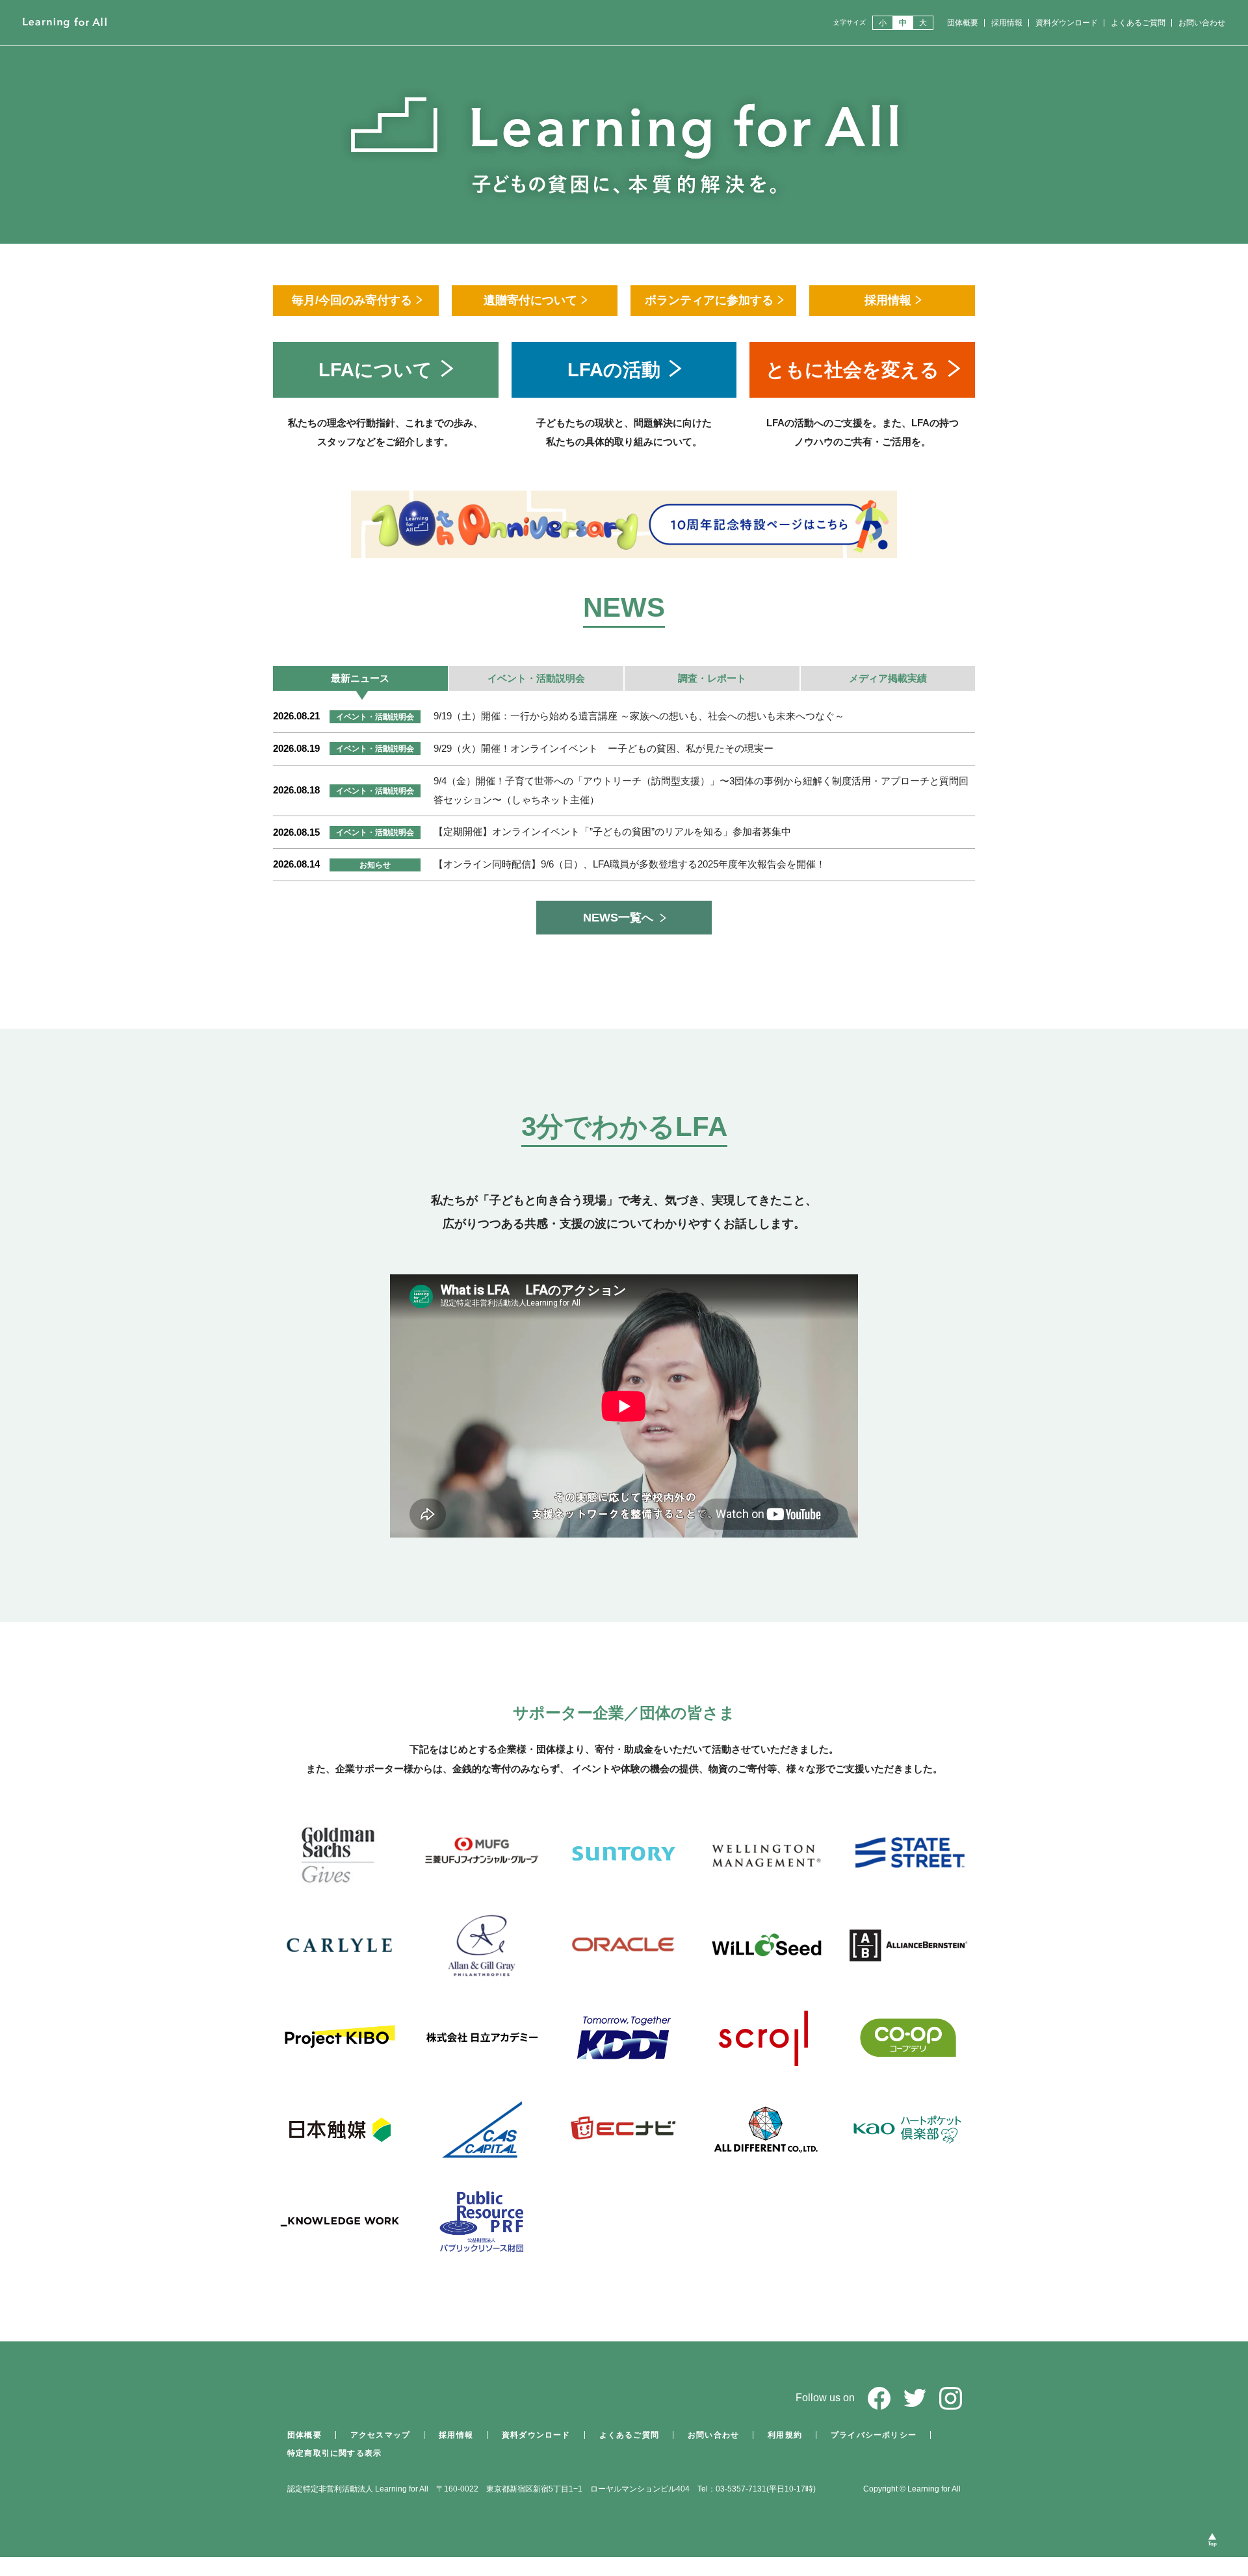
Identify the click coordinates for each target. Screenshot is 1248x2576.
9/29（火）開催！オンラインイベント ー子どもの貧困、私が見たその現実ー (604, 748)
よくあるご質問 (1138, 23)
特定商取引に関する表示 (334, 2453)
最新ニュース (360, 678)
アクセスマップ (380, 2435)
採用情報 (1007, 23)
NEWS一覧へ (618, 918)
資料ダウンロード (1067, 23)
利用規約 (785, 2435)
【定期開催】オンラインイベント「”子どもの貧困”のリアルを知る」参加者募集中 (612, 831)
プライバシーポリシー (874, 2435)
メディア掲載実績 (888, 678)
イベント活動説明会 (536, 678)
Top (1213, 2544)
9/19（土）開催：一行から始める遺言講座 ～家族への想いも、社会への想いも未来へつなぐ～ (639, 716)
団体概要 (963, 23)
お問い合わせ (1202, 23)
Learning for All (65, 23)
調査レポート (712, 678)
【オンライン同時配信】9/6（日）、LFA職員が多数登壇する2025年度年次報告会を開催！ (630, 864)
